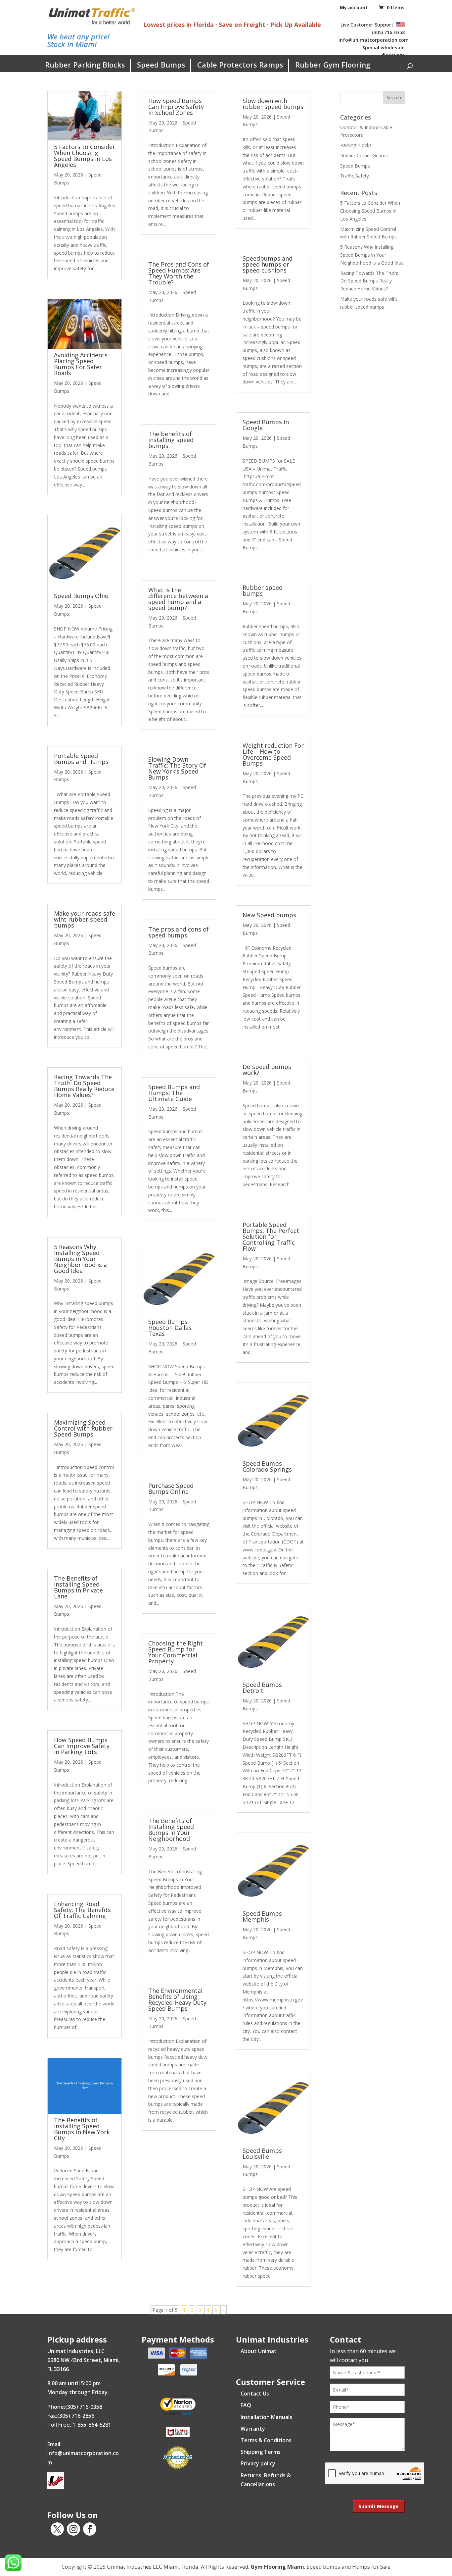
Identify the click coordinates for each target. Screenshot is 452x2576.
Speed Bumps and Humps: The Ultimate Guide (174, 1093)
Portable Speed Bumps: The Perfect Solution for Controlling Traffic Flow (271, 1237)
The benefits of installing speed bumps (171, 440)
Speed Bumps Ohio (81, 596)
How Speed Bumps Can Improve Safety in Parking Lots (82, 1746)
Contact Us (255, 2394)
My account (354, 7)
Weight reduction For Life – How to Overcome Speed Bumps (273, 754)
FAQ (246, 2405)
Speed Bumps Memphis (262, 1916)
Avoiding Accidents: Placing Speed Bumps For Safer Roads (81, 364)
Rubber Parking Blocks (85, 65)
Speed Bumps (161, 65)
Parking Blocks (356, 145)
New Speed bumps (269, 915)
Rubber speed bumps (263, 590)
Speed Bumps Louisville (262, 2153)
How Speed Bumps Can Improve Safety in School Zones (176, 107)
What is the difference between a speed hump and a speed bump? (178, 599)
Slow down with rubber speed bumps (273, 104)
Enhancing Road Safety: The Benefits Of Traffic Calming (82, 1910)
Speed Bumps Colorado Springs (267, 1466)
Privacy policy (258, 2463)
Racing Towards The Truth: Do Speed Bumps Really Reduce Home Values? (84, 1086)
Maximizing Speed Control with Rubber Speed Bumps (83, 1428)
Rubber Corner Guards (364, 155)
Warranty (253, 2429)
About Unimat (259, 2351)
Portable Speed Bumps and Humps (81, 759)
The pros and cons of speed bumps (179, 932)
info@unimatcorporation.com (374, 40)
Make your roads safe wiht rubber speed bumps (85, 919)
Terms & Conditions (266, 2440)
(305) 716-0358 (388, 32)
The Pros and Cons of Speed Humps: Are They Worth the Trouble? (179, 273)
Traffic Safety (355, 176)
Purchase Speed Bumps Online (171, 1489)
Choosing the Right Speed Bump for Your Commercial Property (176, 1652)
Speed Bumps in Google (266, 425)
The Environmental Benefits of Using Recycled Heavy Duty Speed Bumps (177, 1999)
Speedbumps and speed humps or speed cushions (268, 264)
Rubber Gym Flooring (333, 65)
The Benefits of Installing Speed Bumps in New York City (82, 2129)
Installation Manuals (266, 2417)
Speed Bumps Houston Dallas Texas (170, 1328)
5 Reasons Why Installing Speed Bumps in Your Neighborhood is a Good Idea (80, 1259)
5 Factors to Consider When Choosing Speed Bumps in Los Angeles (85, 156)
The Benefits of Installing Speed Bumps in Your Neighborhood (171, 1830)
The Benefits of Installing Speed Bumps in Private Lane (78, 1587)
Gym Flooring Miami (277, 2567)
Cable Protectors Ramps (240, 65)
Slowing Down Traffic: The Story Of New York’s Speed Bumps (177, 768)
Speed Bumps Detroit (262, 1688)
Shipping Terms (261, 2452)
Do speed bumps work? (267, 1070)
